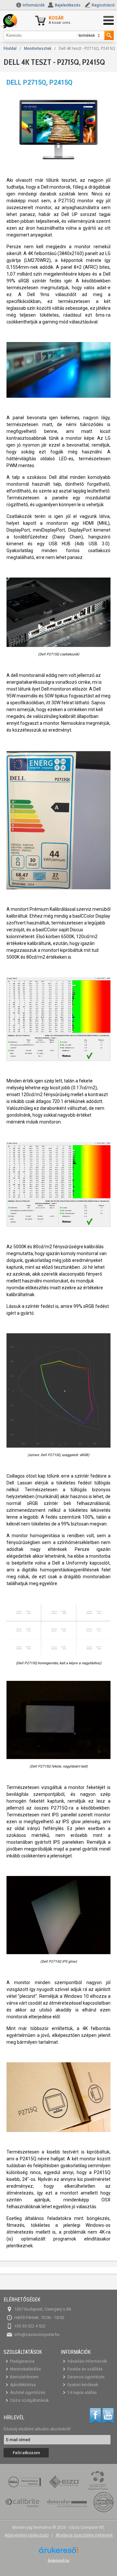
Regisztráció (103, 5)
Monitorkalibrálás (26, 2369)
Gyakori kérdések (83, 2385)
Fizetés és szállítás (85, 2369)
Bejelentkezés (68, 5)
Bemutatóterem (24, 2377)
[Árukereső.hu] (58, 2552)
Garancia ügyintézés (86, 2377)
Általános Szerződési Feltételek (84, 2535)
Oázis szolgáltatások (29, 2400)
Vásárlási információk (87, 2361)
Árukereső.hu (58, 2560)
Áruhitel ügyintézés (28, 2393)
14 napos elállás (82, 2393)
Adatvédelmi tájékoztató (27, 2535)
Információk (33, 5)
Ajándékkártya (23, 2385)
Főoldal (10, 49)
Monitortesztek (38, 49)
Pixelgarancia (22, 2361)
